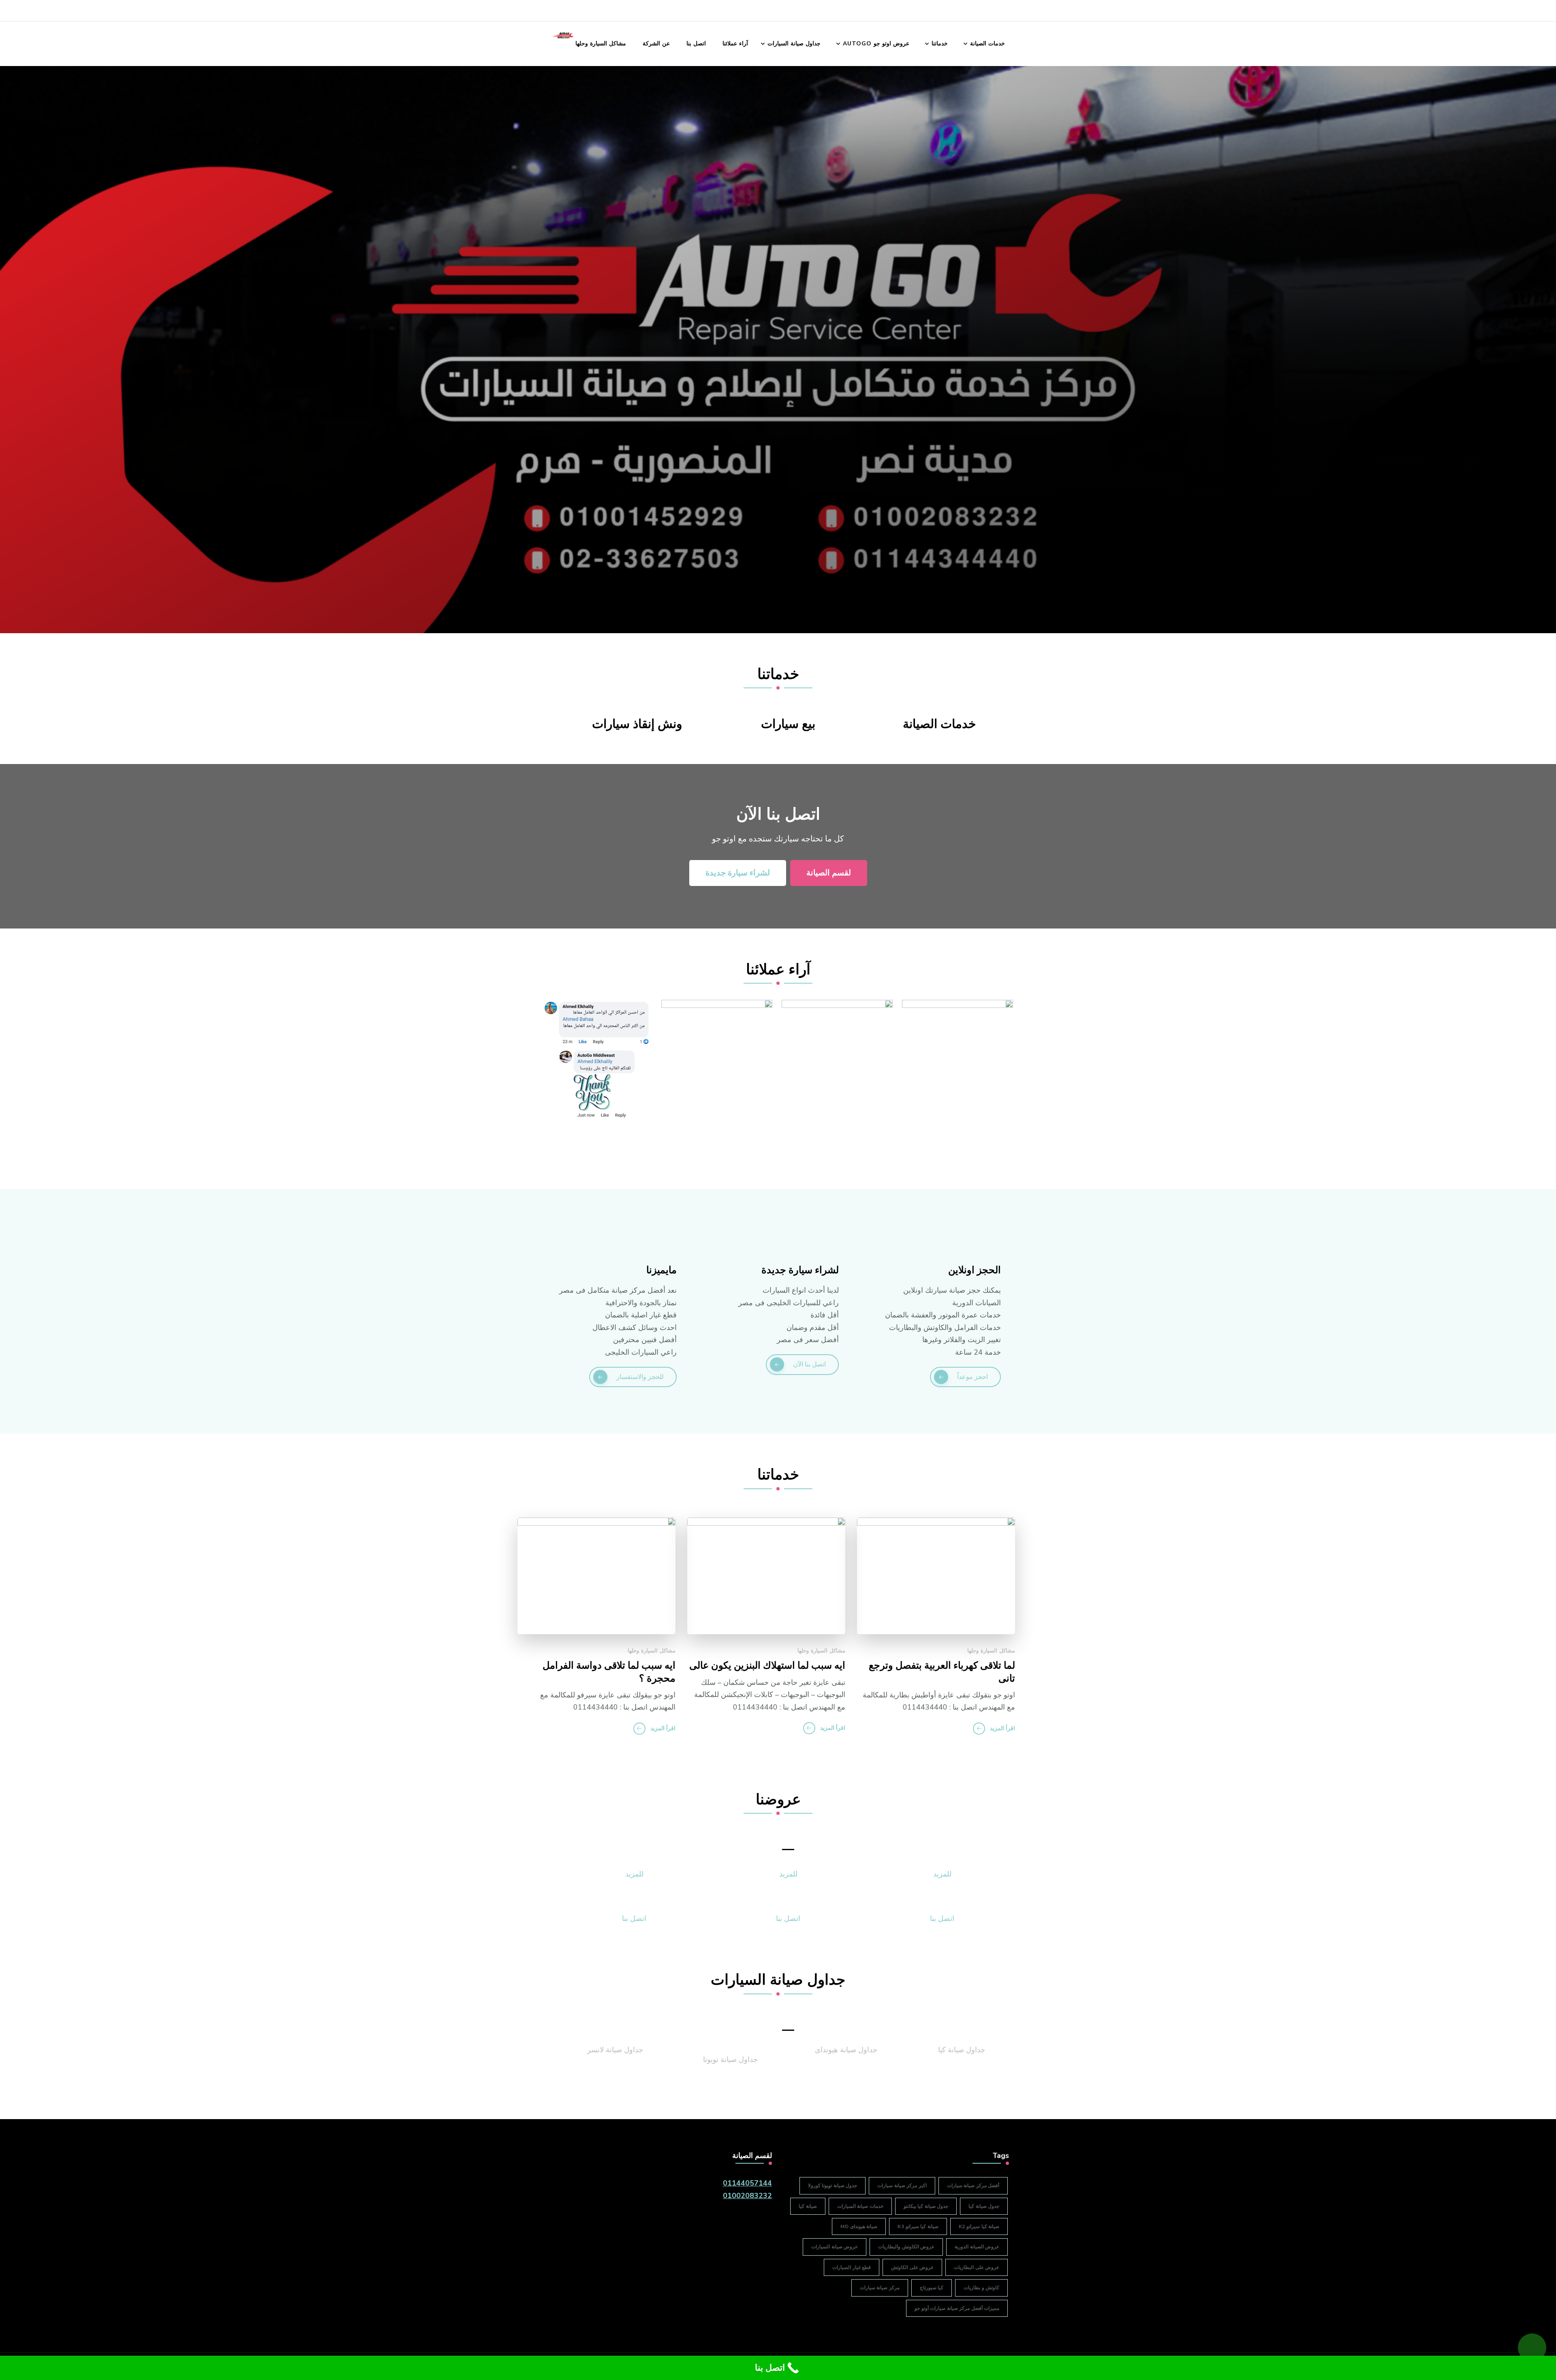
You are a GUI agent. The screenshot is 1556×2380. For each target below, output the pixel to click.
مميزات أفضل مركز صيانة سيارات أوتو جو (957, 2308)
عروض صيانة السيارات (835, 2247)
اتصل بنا (696, 44)
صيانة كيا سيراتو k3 (918, 2226)
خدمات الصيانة (987, 44)
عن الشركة (656, 44)
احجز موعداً (972, 1377)
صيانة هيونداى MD (859, 2226)
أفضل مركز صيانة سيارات (973, 2186)
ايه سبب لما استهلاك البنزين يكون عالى (767, 1666)
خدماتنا (940, 44)
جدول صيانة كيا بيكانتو (926, 2206)
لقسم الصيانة (829, 873)
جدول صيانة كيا (984, 2206)
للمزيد (942, 1874)
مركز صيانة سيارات (880, 2288)
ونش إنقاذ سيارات (637, 724)
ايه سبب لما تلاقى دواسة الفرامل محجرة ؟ (609, 1672)
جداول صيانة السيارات (794, 44)
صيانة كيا (808, 2206)
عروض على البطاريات (977, 2267)
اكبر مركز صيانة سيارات (902, 2186)
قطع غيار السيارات (852, 2267)
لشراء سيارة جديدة (738, 873)
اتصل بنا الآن (809, 1364)
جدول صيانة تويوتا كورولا (833, 2186)
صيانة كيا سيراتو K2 (979, 2226)
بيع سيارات (788, 724)
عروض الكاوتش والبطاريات (906, 2247)
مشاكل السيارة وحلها (601, 44)
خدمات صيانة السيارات (860, 2206)
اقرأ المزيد (1002, 1728)
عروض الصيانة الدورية (977, 2247)
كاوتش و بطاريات (981, 2288)
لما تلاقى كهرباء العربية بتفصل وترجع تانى (942, 1672)
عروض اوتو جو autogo (876, 44)
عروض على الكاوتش (912, 2267)
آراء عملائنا (735, 44)
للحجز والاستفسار (640, 1377)
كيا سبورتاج (932, 2288)
